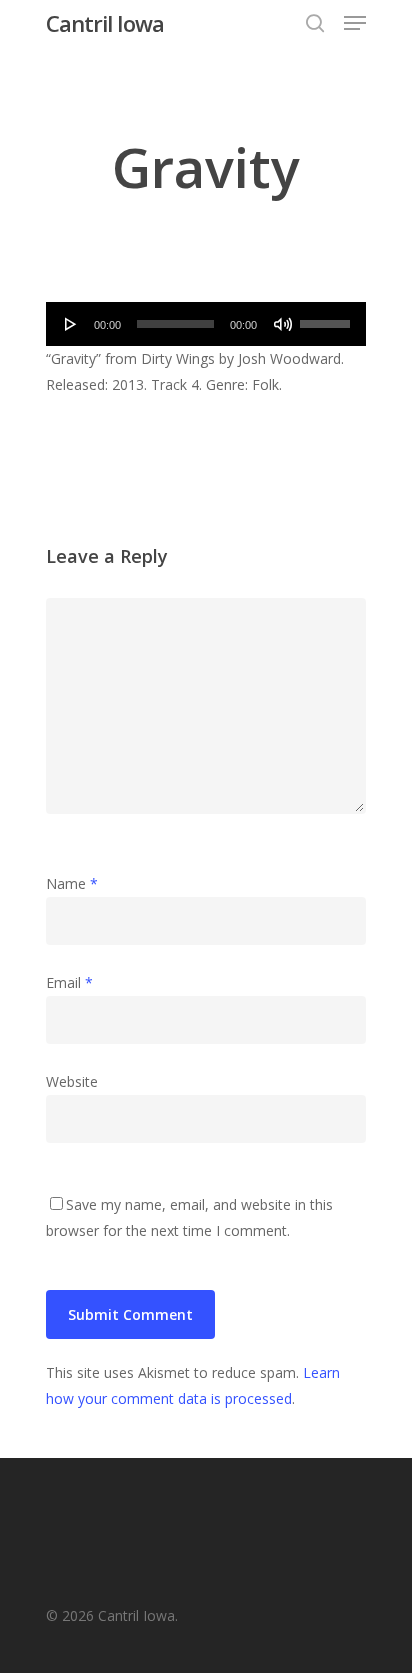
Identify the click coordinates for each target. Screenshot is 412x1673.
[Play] (71, 324)
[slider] (328, 317)
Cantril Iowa (105, 23)
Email (69, 982)
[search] (315, 23)
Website (72, 1081)
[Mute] (283, 324)
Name (72, 883)
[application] (206, 324)
